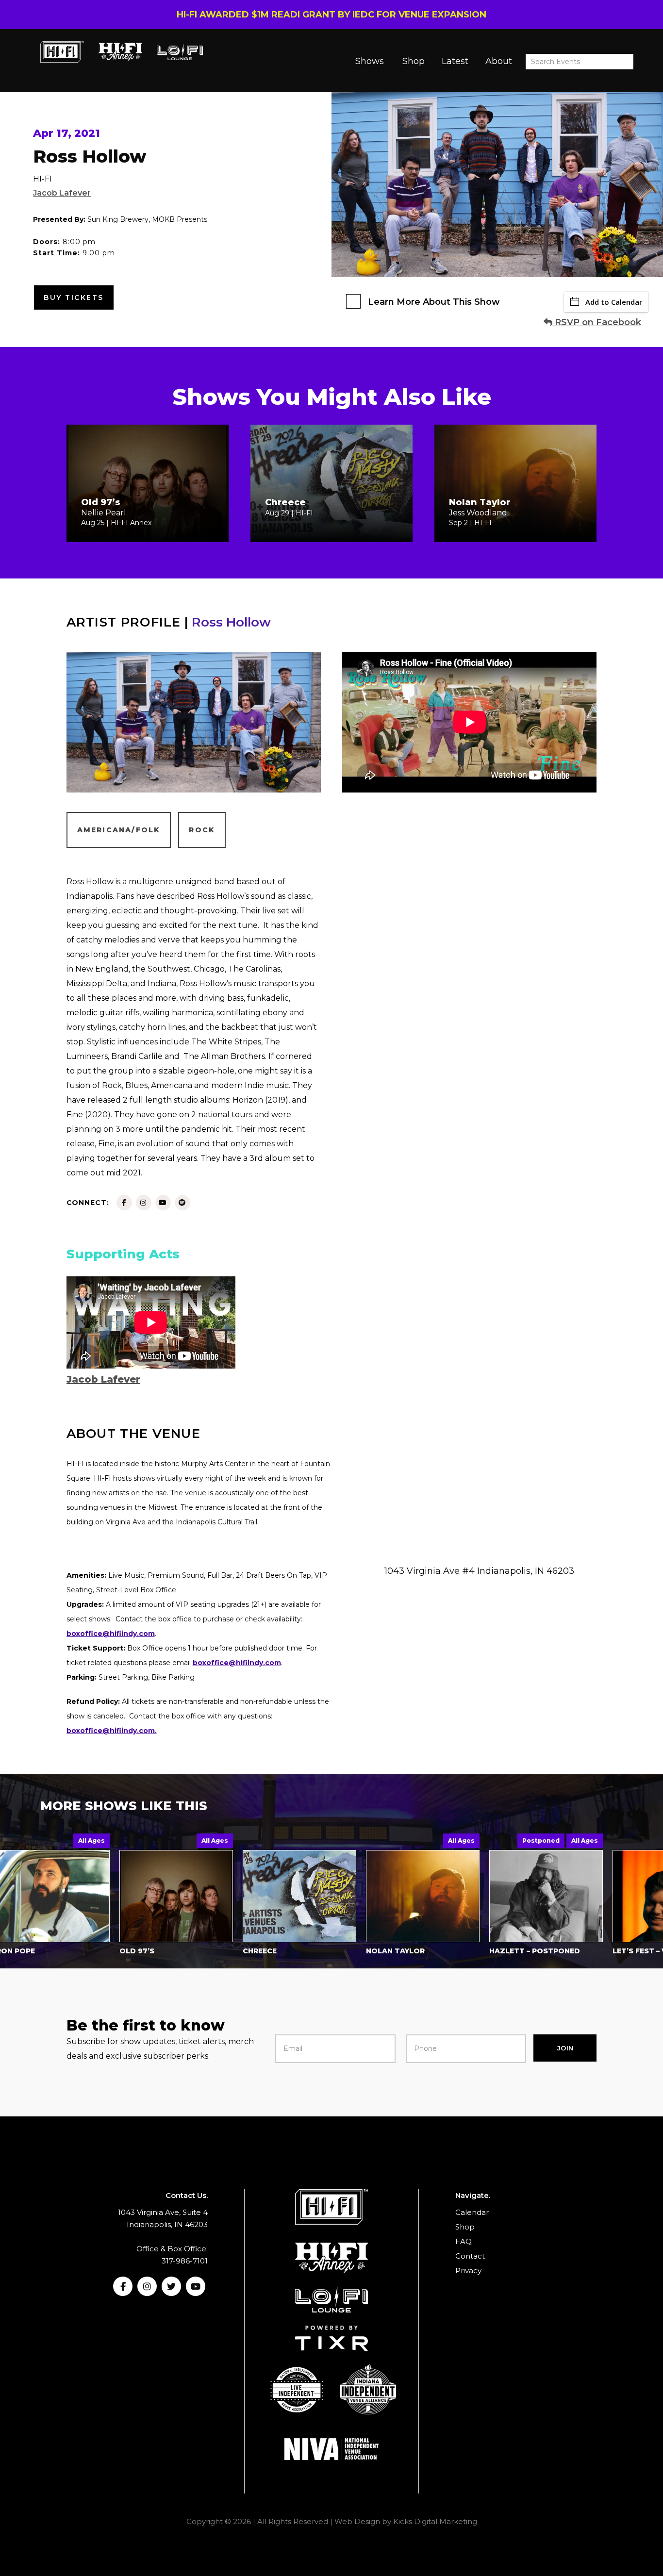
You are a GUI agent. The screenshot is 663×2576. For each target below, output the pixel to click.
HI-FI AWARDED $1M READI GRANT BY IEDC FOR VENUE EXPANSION (331, 15)
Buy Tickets (74, 297)
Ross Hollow (231, 622)
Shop (414, 61)
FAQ (464, 2241)
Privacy (468, 2271)
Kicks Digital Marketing (435, 2521)
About (499, 61)
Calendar (472, 2212)
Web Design (357, 2521)
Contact (470, 2256)
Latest (455, 61)
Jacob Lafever (62, 193)
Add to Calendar (614, 302)
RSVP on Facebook (597, 322)
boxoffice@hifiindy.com (237, 1663)
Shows (370, 61)
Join (565, 2048)
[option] (126, 1897)
